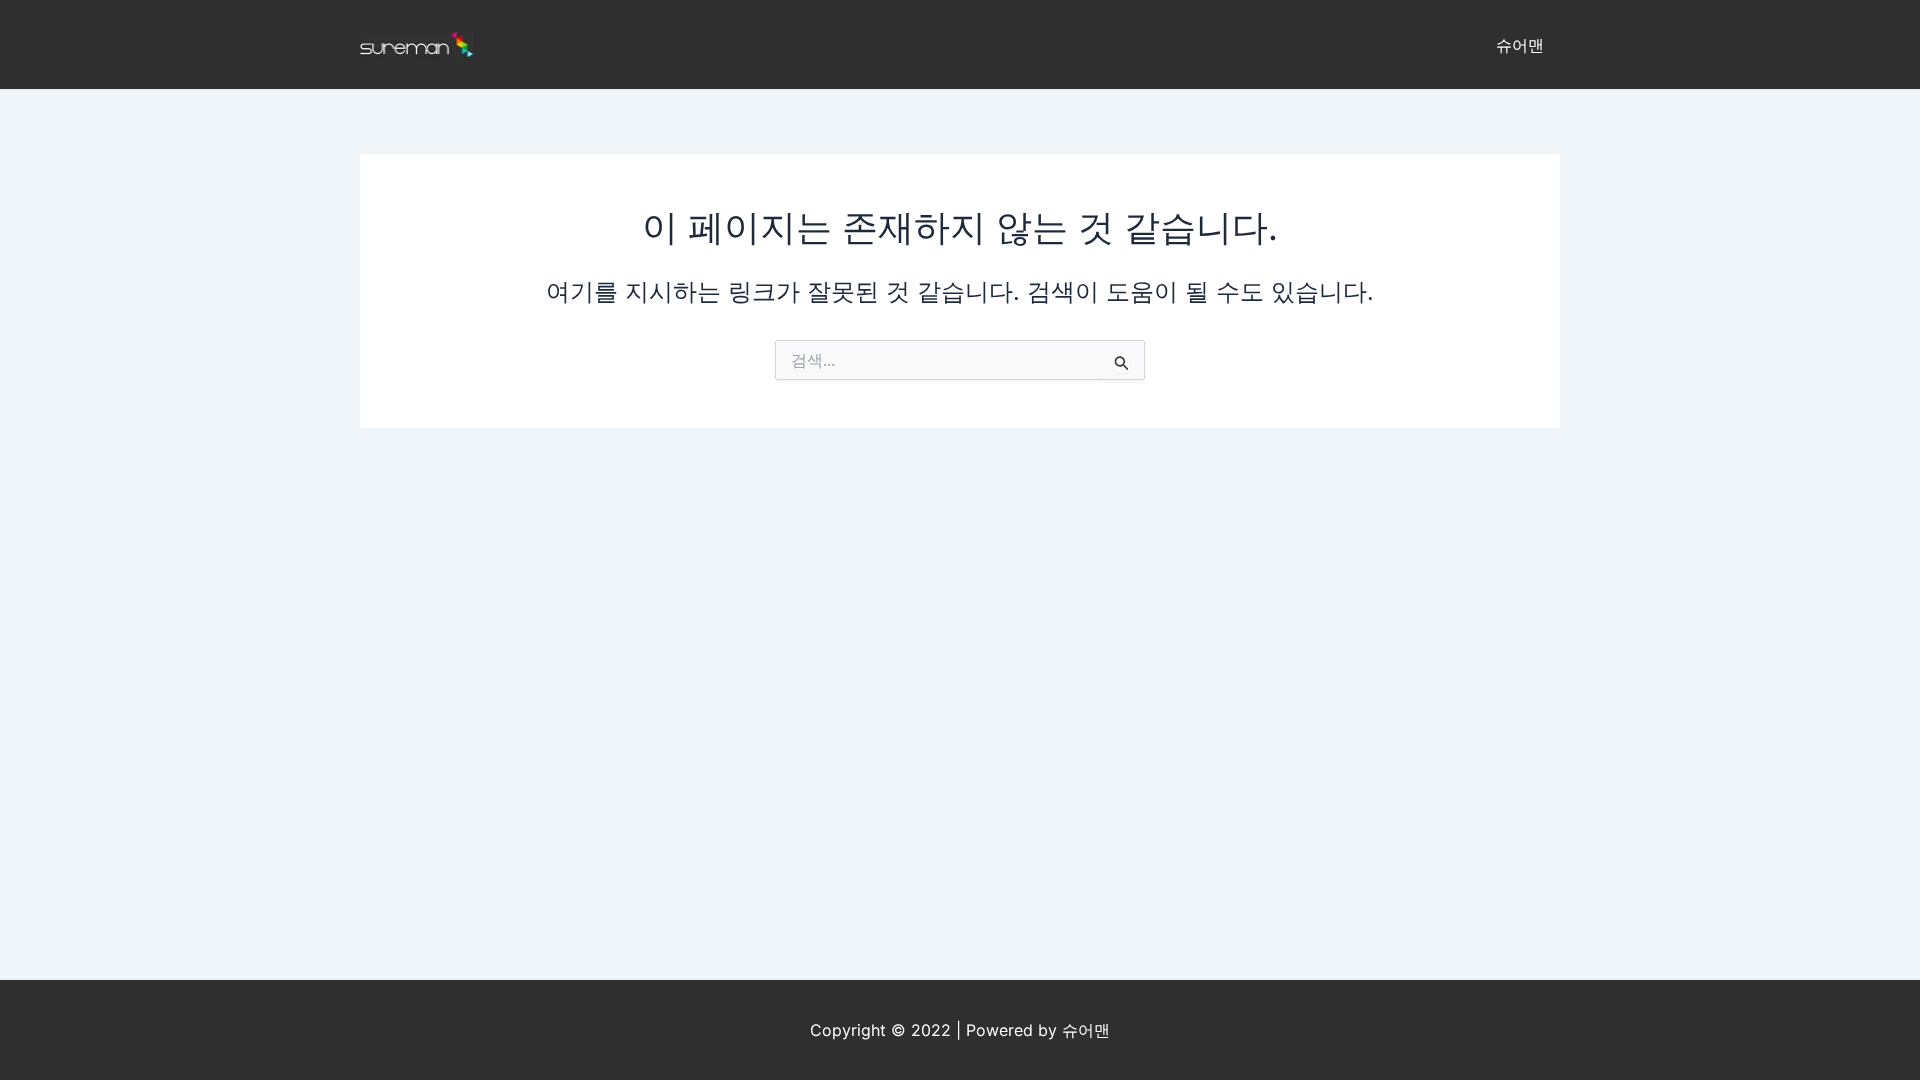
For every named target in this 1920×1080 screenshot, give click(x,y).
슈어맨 (1520, 45)
